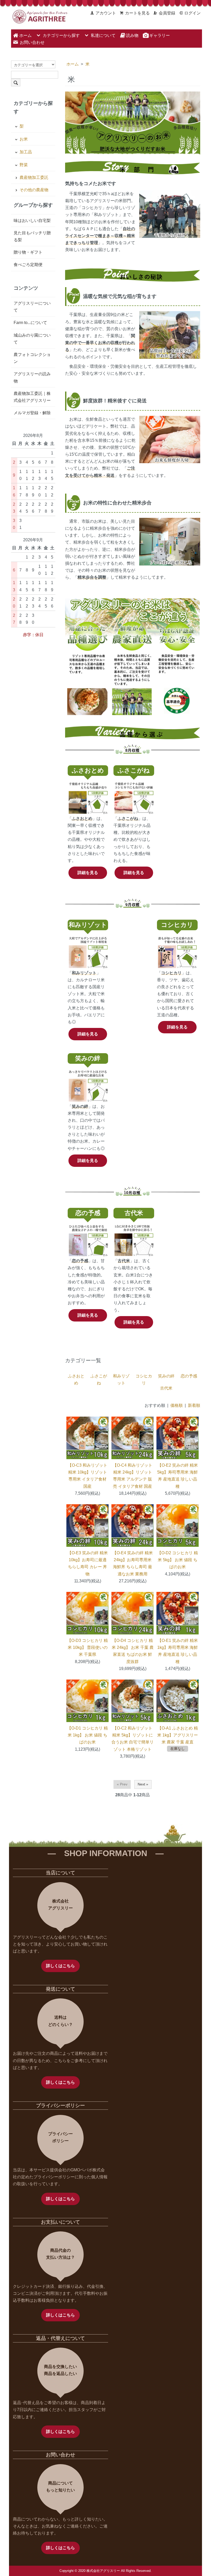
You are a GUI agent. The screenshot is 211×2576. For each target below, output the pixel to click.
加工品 (26, 152)
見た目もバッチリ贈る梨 (32, 236)
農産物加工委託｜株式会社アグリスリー (32, 397)
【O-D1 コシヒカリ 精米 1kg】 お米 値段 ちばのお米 (87, 1735)
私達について (103, 35)
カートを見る (137, 13)
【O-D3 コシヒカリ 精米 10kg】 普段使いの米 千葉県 (87, 1647)
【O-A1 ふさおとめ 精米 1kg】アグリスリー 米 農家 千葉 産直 (178, 1735)
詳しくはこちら (60, 1966)
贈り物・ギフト (28, 252)
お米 (24, 139)
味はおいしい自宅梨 (32, 221)
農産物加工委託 (34, 177)
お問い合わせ (32, 42)
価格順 (177, 1405)
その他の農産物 (34, 190)
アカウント (106, 13)
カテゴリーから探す (61, 35)
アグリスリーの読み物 (32, 377)
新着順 (194, 1405)
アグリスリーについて (32, 307)
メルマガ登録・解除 (32, 413)
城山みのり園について (32, 339)
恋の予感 (189, 1376)
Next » (143, 1784)
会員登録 (167, 13)
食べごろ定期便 (28, 265)
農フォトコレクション (32, 358)
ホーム (25, 36)
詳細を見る (88, 873)
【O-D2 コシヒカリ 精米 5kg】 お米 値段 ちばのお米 (178, 1560)
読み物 (132, 36)
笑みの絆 (166, 1376)
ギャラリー (159, 36)
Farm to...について (30, 323)
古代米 (166, 1388)
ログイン (192, 13)
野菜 (24, 165)
